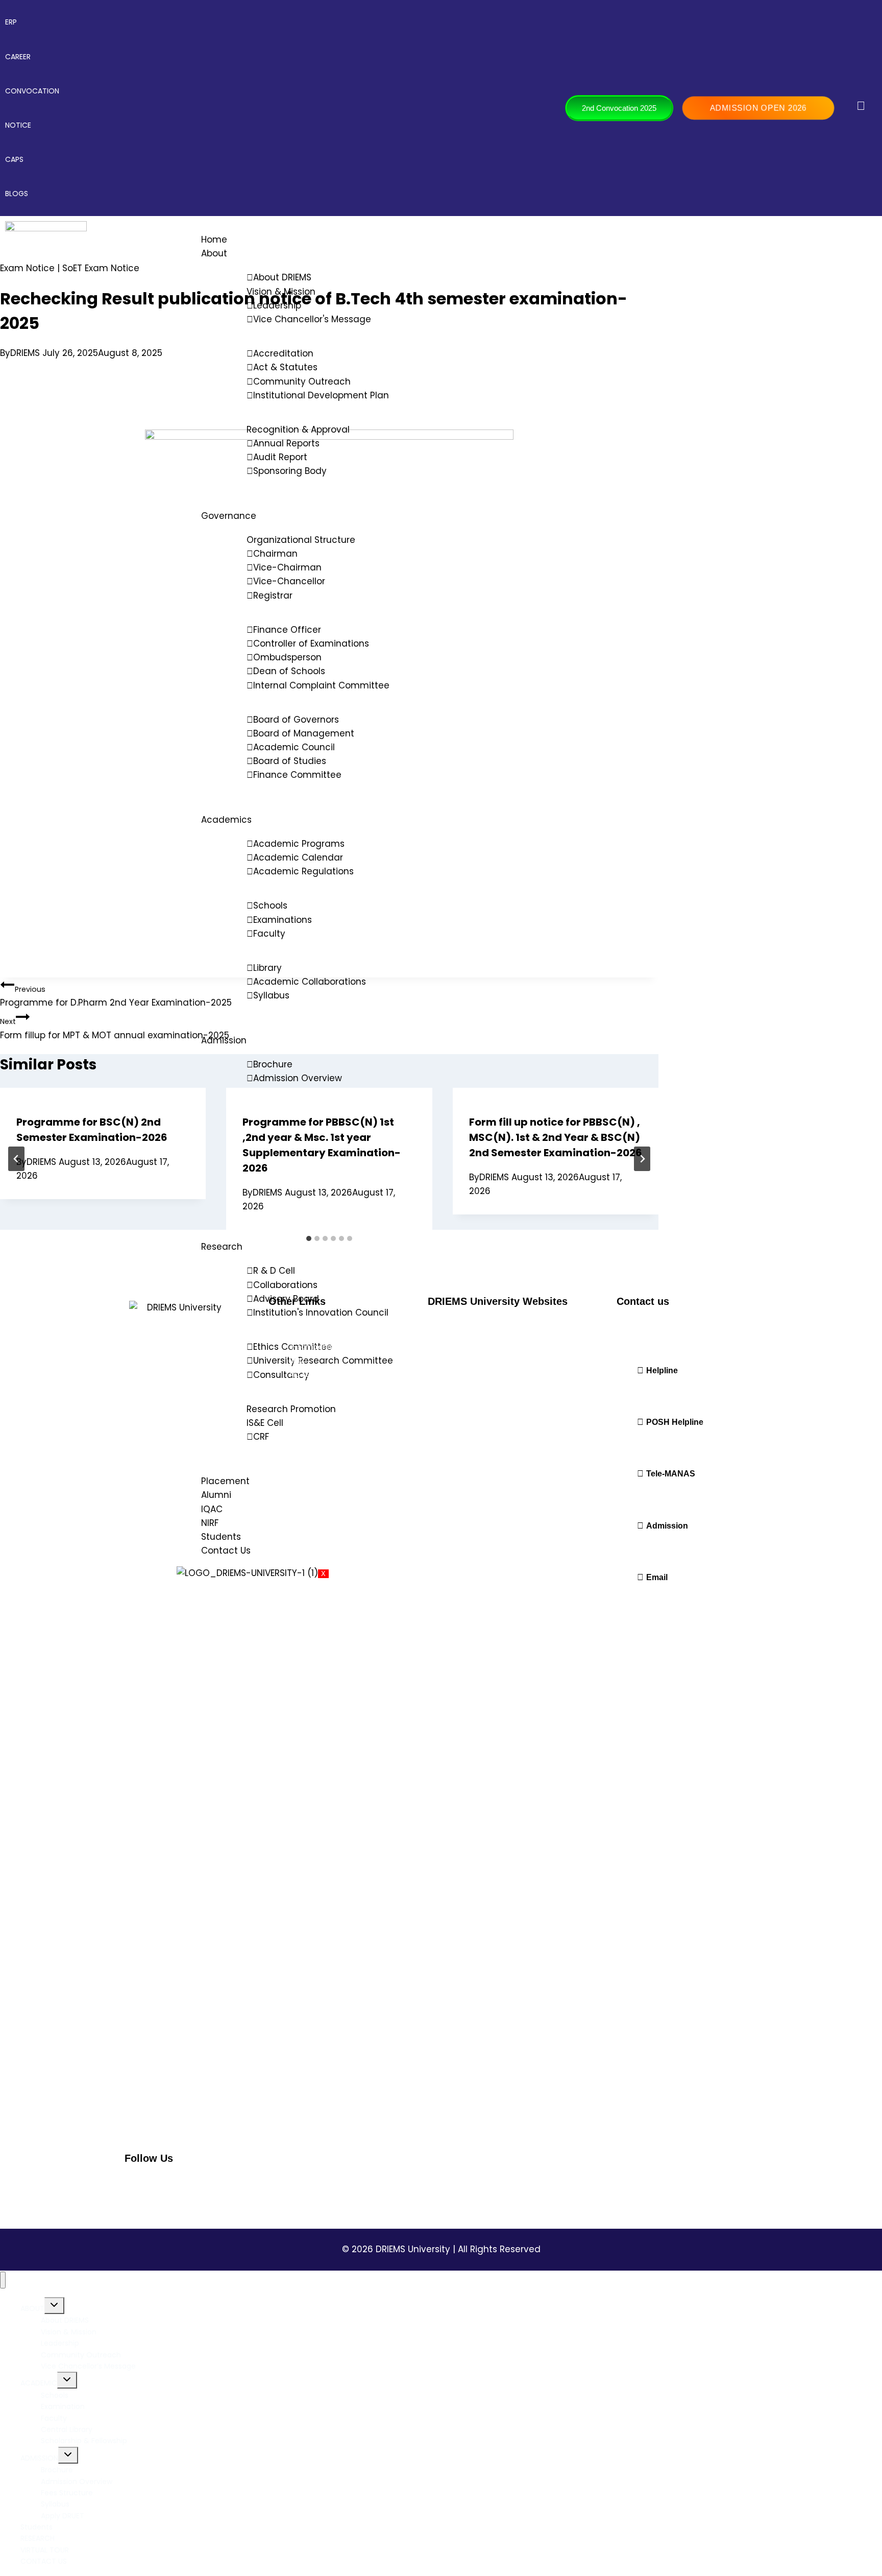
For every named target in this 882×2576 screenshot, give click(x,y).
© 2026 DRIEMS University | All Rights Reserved (441, 2249)
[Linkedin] (186, 2186)
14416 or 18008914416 (654, 1495)
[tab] (309, 1238)
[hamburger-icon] (865, 233)
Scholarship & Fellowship (84, 2441)
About (214, 253)
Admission (224, 1040)
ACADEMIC (39, 2383)
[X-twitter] (211, 2186)
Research (222, 1247)
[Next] (642, 1159)
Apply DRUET (63, 2516)
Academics (226, 820)
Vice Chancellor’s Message (88, 2366)
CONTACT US (44, 2561)
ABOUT (32, 2308)
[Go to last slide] (16, 1159)
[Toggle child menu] (54, 2306)
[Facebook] (137, 2186)
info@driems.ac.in (648, 1598)
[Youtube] (235, 2186)
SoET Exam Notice (101, 268)
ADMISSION (39, 2458)
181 (621, 1443)
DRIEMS (25, 353)
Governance (229, 516)
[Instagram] (162, 2186)
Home (214, 240)
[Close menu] (3, 2280)
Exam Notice (27, 268)
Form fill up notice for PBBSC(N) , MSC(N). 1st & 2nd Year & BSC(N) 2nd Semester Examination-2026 (556, 1137)
